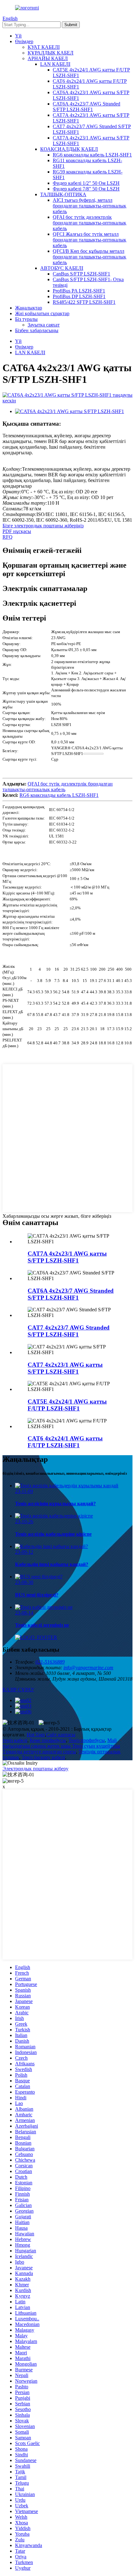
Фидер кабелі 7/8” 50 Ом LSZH (86, 189)
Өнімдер (24, 41)
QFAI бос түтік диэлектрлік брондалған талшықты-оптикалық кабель (89, 223)
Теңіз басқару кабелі (43, 1757)
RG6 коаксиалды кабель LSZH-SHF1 (92, 155)
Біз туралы (26, 319)
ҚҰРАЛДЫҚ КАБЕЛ (51, 53)
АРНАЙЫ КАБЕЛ (48, 58)
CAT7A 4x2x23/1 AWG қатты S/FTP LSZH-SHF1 (67, 1257)
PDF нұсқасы (17, 531)
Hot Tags (36, 1735)
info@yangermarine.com (88, 1668)
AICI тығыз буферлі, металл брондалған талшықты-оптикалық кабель (89, 206)
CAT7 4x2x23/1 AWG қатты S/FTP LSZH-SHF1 (65, 1368)
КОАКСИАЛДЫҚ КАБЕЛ (69, 149)
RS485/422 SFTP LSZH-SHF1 (84, 302)
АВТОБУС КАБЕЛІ (62, 268)
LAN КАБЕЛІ (55, 64)
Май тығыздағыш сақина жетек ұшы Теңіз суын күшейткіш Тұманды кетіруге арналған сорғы (61, 1746)
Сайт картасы (61, 1735)
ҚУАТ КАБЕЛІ (44, 47)
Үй (18, 36)
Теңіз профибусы (87, 1740)
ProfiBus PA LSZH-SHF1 (79, 291)
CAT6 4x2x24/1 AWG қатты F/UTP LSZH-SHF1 (65, 1442)
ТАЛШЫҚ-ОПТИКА (63, 194)
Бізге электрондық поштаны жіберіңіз (43, 526)
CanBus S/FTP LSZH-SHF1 (81, 274)
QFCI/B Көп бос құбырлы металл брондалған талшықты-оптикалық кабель (89, 257)
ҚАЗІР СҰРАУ (18, 1690)
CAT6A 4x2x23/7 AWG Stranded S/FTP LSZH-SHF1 (86, 107)
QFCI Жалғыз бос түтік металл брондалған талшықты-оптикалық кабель (89, 240)
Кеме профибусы (48, 1740)
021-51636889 (50, 1662)
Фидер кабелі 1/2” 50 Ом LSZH (86, 183)
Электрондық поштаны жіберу (35, 1769)
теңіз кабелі (15, 1740)
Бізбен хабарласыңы (37, 330)
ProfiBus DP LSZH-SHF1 (79, 296)
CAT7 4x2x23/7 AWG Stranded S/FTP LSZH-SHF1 (69, 1331)
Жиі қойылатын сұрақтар (42, 313)
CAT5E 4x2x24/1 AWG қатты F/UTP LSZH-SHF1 (67, 1405)
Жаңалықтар (29, 308)
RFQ (8, 537)
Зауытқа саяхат (44, 325)
